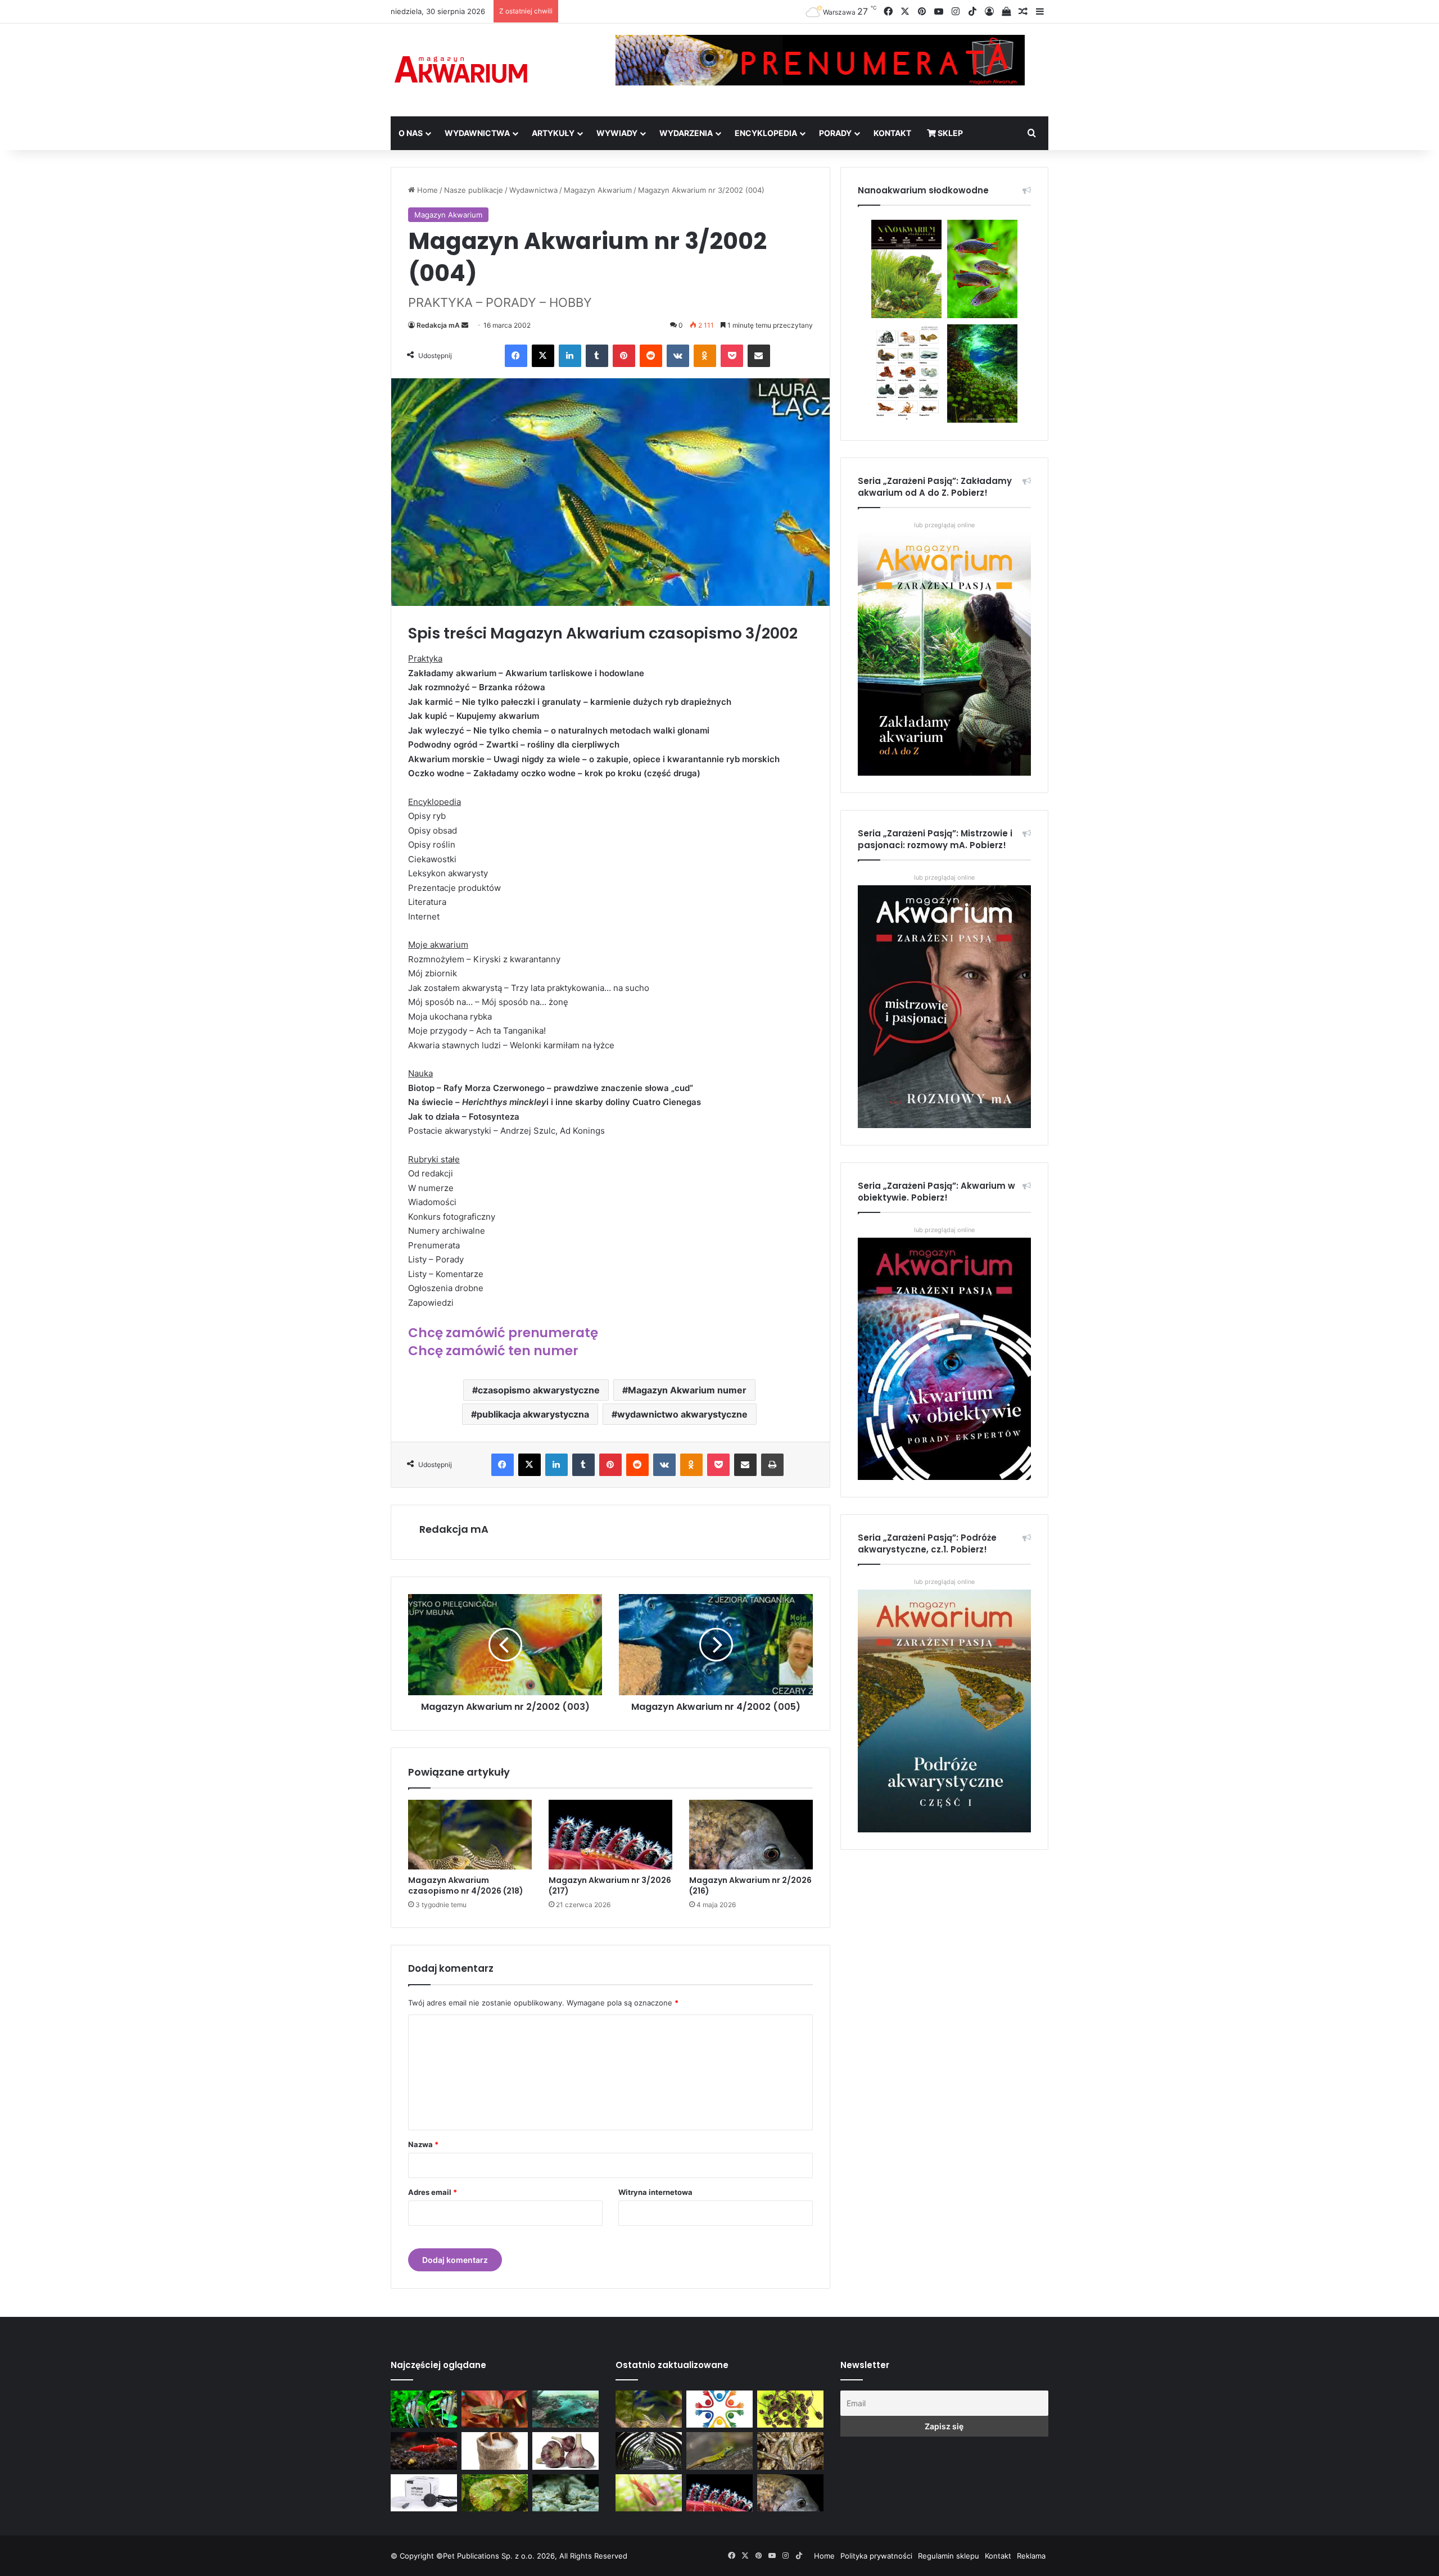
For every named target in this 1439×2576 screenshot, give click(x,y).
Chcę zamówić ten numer (493, 1351)
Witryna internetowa (655, 2192)
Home (426, 190)
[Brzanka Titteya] (649, 2493)
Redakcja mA (438, 325)
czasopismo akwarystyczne (539, 1390)
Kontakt (892, 133)
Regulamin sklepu (949, 2556)
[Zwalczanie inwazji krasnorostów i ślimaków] (565, 2493)
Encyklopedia (766, 133)
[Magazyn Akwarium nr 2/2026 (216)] (751, 1835)
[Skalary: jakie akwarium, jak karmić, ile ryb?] (424, 2409)
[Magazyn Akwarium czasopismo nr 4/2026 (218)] (470, 1835)
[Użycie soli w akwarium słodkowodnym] (495, 2451)
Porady (835, 133)
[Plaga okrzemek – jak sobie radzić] (495, 2409)
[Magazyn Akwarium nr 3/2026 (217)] (610, 1835)
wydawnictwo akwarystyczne (682, 1414)
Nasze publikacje (474, 190)
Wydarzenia (686, 133)
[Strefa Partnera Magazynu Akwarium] (719, 2409)
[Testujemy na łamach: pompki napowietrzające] (424, 2493)
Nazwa (423, 2144)
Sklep (949, 133)
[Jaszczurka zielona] (719, 2451)
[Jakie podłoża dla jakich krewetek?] (424, 2451)
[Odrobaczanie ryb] (565, 2451)
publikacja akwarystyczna (533, 1414)
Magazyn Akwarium (598, 190)
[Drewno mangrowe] (790, 2451)
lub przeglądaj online (944, 877)
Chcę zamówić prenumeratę (503, 1333)
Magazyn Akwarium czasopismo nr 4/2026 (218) (466, 1885)
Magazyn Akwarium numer (687, 1390)
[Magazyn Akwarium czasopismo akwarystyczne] (461, 70)
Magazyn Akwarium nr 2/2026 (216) (750, 1885)
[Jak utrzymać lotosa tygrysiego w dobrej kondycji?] (495, 2493)
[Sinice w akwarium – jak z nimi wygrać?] (565, 2409)
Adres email (433, 2192)
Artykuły (553, 133)
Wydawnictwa (477, 133)
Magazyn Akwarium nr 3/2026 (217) (610, 1885)
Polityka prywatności (876, 2556)
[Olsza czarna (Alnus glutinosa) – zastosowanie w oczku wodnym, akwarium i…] (790, 2409)
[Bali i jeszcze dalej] (649, 2451)
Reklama (1031, 2556)
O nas (411, 133)
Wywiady (617, 133)
